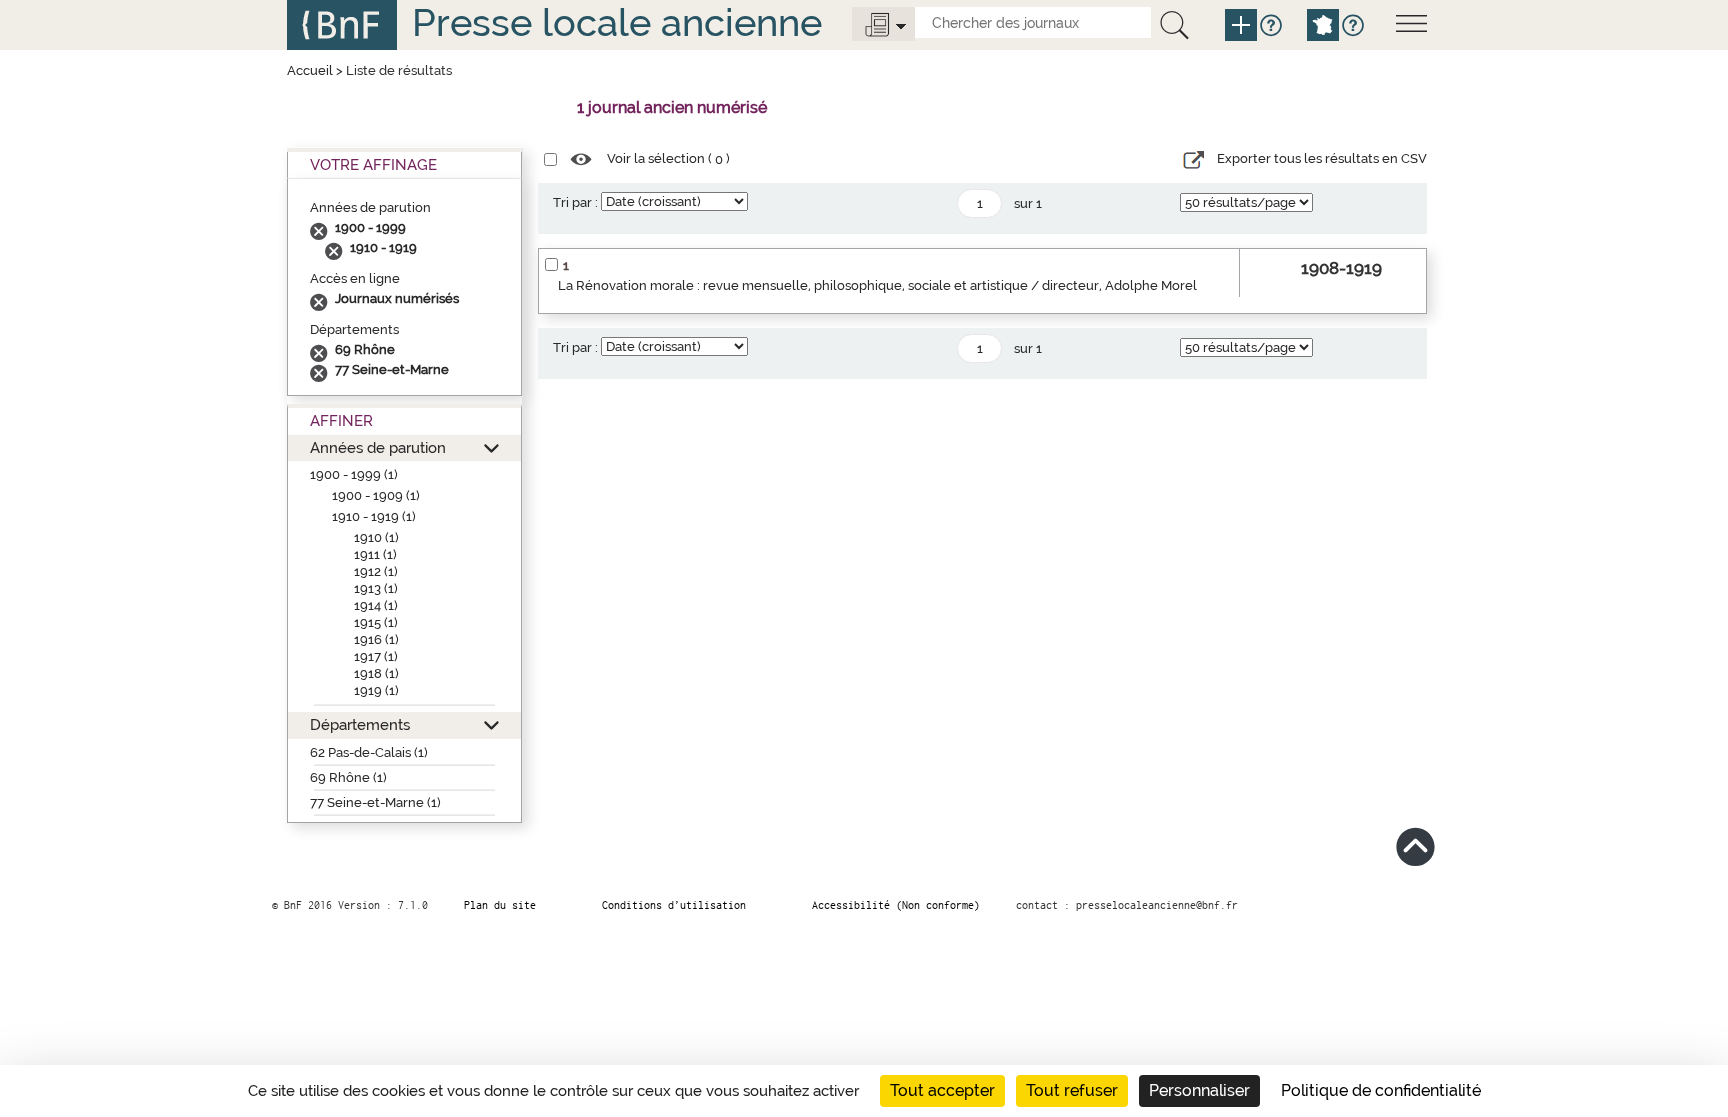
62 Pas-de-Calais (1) (369, 752)
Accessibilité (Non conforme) (896, 905)
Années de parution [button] (378, 447)
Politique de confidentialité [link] (1381, 1090)
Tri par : (575, 202)
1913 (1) (376, 588)
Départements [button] (360, 724)
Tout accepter (942, 1090)
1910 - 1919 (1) (374, 516)
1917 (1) (376, 656)
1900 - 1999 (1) (354, 474)
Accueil (310, 70)
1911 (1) (375, 554)
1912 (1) (376, 571)
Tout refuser (1072, 1090)
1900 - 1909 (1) (376, 495)
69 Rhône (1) (348, 777)
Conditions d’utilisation (674, 905)
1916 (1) (376, 639)
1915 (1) (376, 622)
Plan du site (500, 905)
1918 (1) (376, 673)
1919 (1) (376, 690)
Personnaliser (1199, 1090)
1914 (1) (376, 605)
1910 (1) (376, 537)
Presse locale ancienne (617, 22)
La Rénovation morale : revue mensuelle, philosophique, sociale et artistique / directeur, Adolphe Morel (877, 285)
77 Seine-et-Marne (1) (375, 802)
